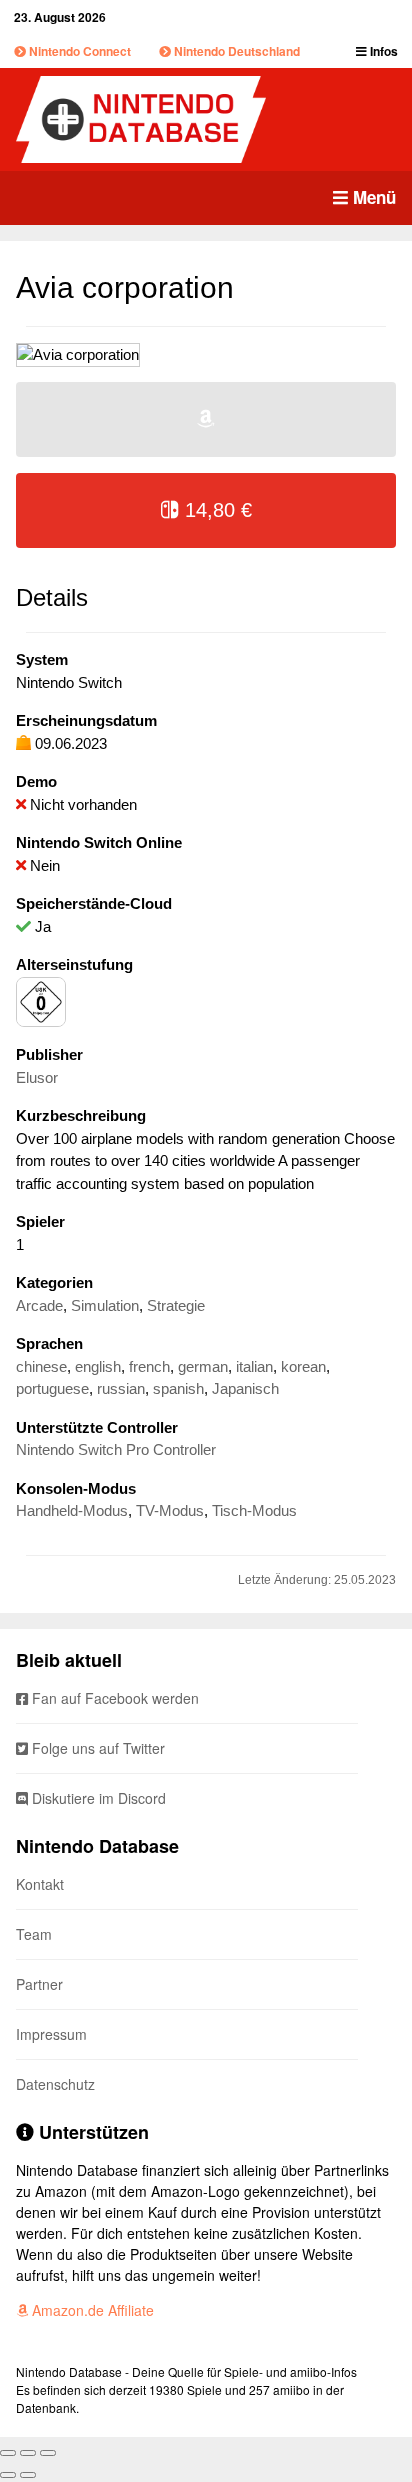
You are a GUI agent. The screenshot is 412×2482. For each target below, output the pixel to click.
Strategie (176, 1305)
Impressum (51, 2034)
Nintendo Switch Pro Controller (116, 1449)
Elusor (37, 1077)
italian (254, 1366)
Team (34, 1934)
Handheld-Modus (72, 1510)
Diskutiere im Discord (97, 1798)
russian (121, 1388)
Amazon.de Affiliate (91, 2310)
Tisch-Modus (254, 1510)
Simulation (105, 1305)
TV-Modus (170, 1510)
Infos (382, 51)
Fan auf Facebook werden (113, 1698)
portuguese (52, 1388)
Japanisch (245, 1388)
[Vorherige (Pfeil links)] (8, 2475)
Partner (39, 1984)
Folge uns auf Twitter (96, 1748)
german (203, 1366)
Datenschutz (55, 2084)
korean (303, 1366)
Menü (372, 197)
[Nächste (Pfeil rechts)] (28, 2475)
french (149, 1366)
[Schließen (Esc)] (8, 2453)
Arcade (39, 1305)
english (98, 1366)
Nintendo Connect (78, 51)
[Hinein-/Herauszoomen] (48, 2453)
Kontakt (40, 1884)
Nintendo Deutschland (235, 51)
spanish (178, 1388)
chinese (41, 1366)
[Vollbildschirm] (28, 2453)
